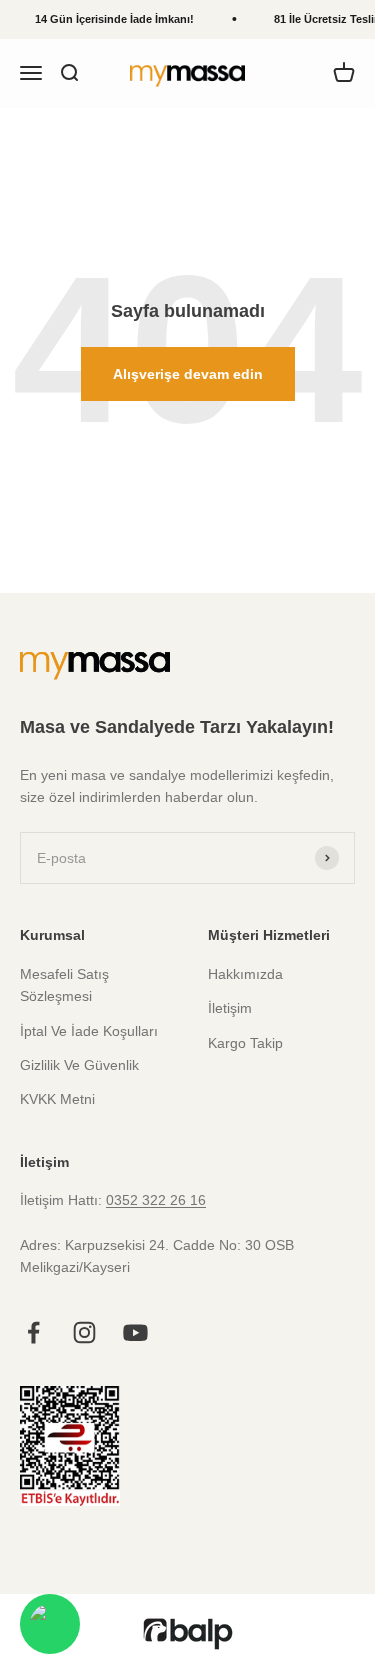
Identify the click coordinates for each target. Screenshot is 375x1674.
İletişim (230, 1008)
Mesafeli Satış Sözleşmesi (64, 985)
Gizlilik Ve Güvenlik (79, 1065)
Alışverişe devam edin (188, 374)
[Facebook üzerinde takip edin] (33, 1332)
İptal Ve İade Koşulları (89, 1031)
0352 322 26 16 (156, 1200)
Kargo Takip (245, 1043)
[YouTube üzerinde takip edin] (135, 1332)
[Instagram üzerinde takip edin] (84, 1332)
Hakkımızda (245, 974)
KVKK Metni (57, 1099)
